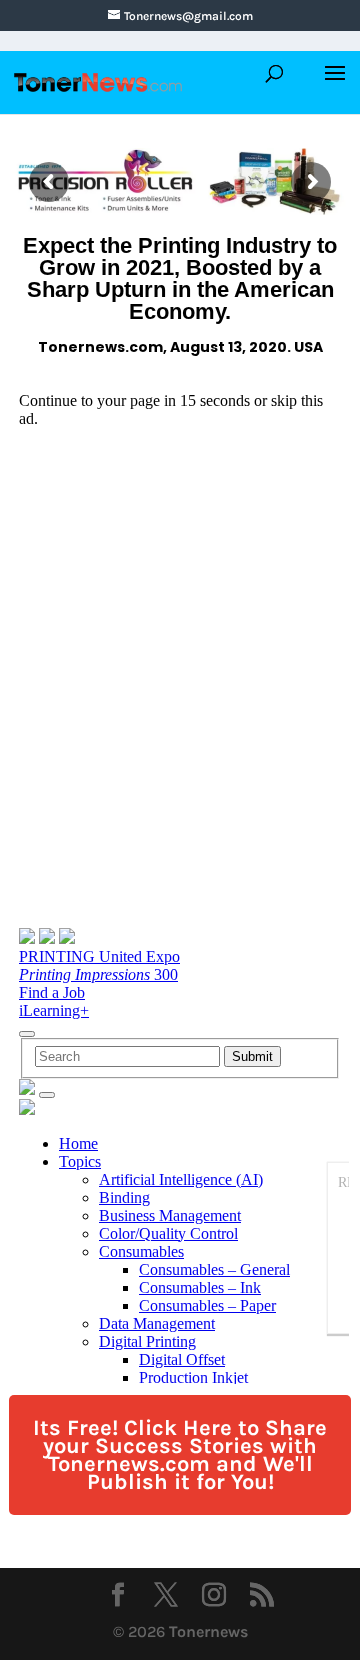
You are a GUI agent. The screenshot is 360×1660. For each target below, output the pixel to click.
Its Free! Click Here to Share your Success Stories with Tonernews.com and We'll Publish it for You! (180, 1455)
